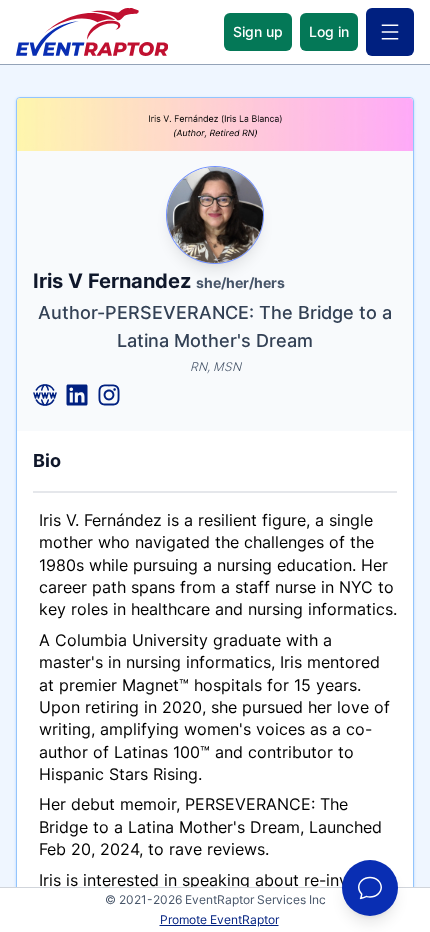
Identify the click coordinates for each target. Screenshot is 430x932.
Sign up (258, 31)
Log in (329, 31)
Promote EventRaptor (219, 919)
